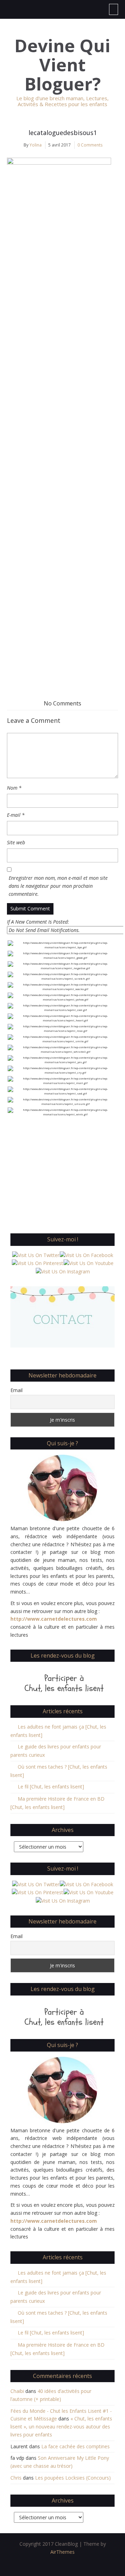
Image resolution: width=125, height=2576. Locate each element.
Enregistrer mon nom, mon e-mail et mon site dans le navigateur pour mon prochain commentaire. (58, 886)
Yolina (36, 145)
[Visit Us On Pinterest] (37, 1263)
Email (16, 1390)
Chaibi (17, 2391)
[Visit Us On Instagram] (63, 1271)
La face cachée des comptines (76, 2446)
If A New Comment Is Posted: (38, 922)
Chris (16, 2478)
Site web (16, 842)
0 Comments (90, 145)
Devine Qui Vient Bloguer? (62, 65)
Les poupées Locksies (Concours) (73, 2478)
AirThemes (62, 2552)
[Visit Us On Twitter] (36, 1255)
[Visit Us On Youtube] (88, 1263)
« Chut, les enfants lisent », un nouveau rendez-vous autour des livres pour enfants (61, 2427)
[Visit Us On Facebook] (86, 1255)
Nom (14, 788)
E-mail (16, 815)
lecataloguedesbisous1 (63, 133)
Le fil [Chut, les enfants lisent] (51, 1787)
